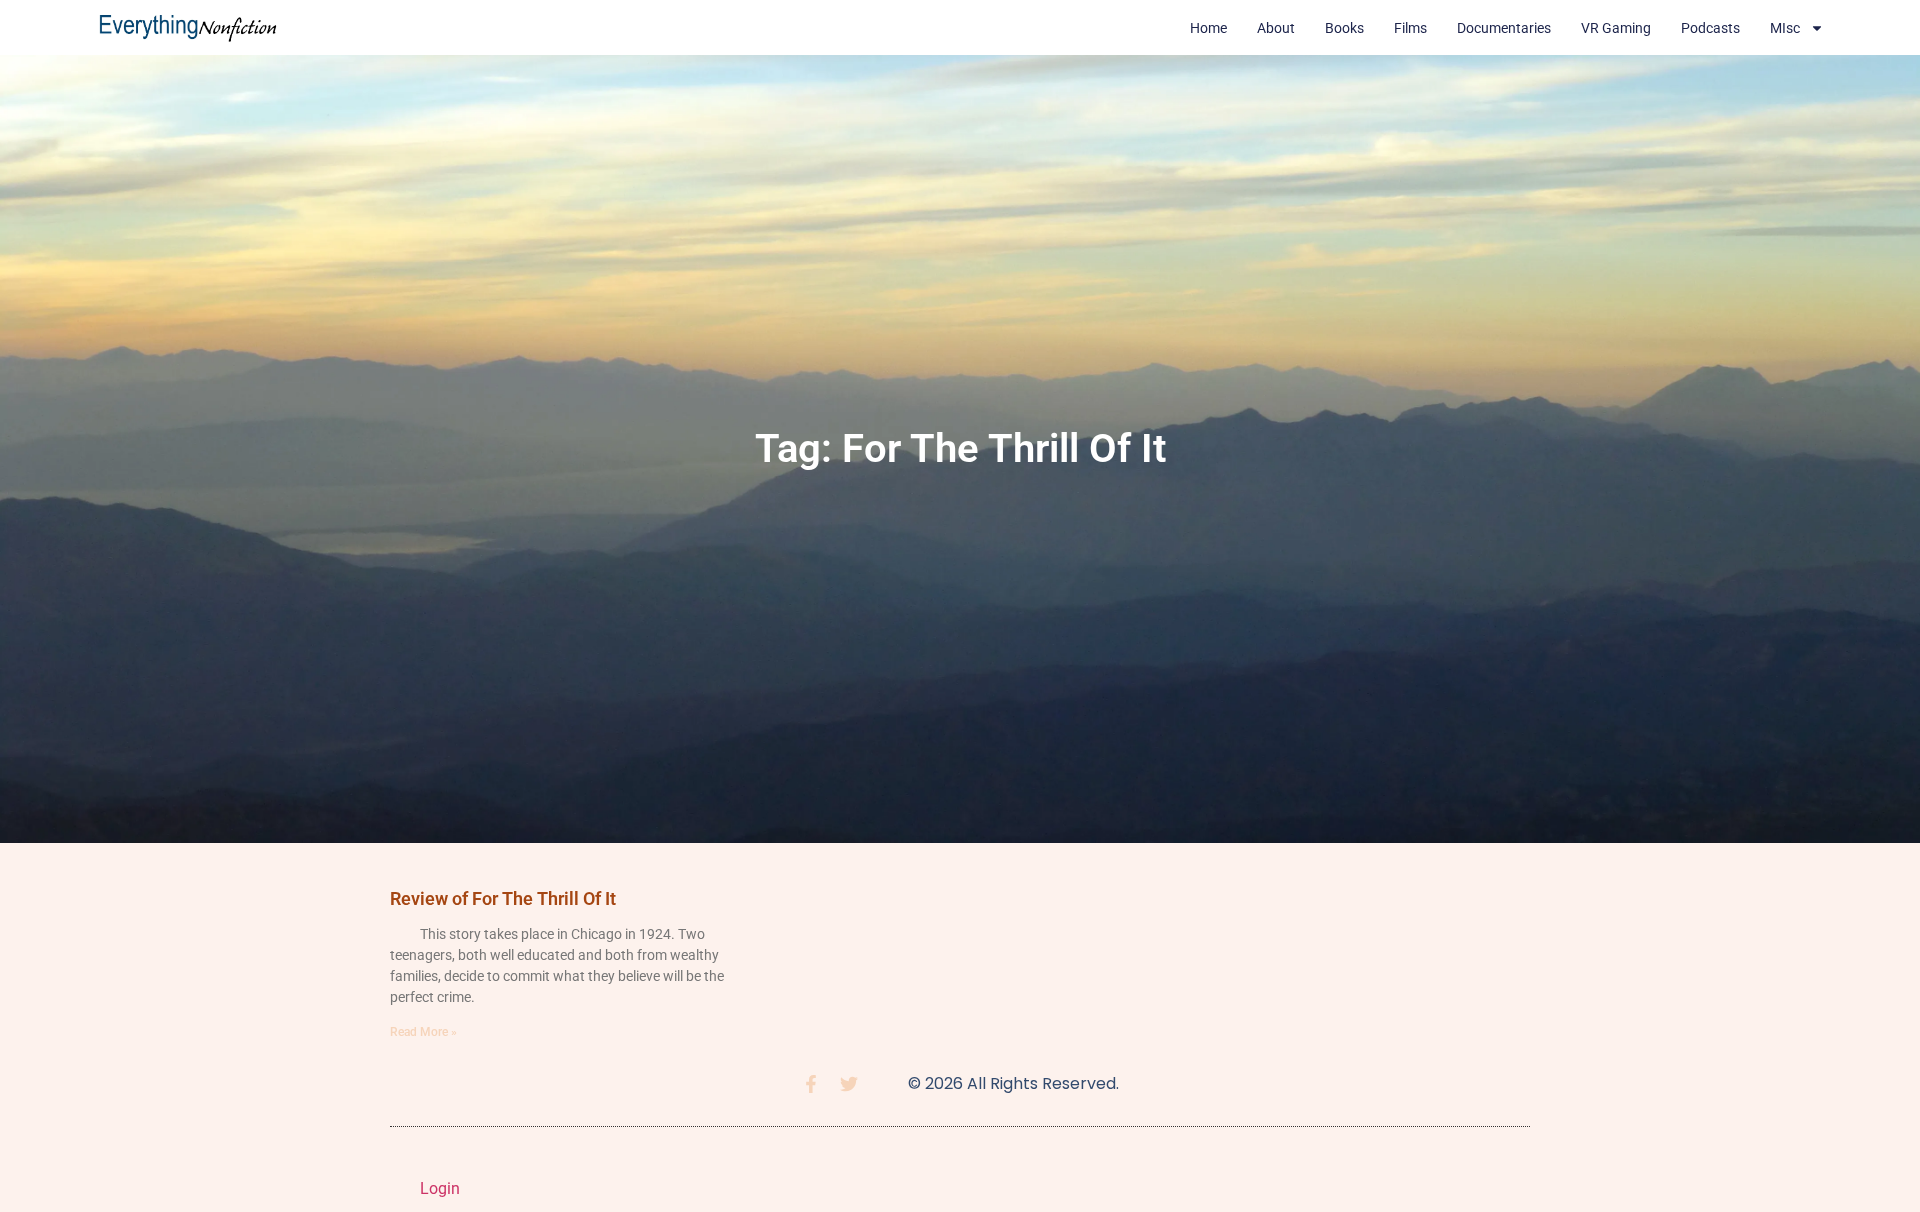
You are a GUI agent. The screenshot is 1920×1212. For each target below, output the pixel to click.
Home (1208, 28)
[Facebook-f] (811, 1084)
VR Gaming (1616, 28)
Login (440, 1188)
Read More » (423, 1032)
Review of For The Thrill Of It (503, 898)
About (1276, 28)
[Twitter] (849, 1084)
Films (1410, 28)
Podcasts (1710, 28)
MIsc (1785, 28)
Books (1344, 28)
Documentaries (1504, 28)
